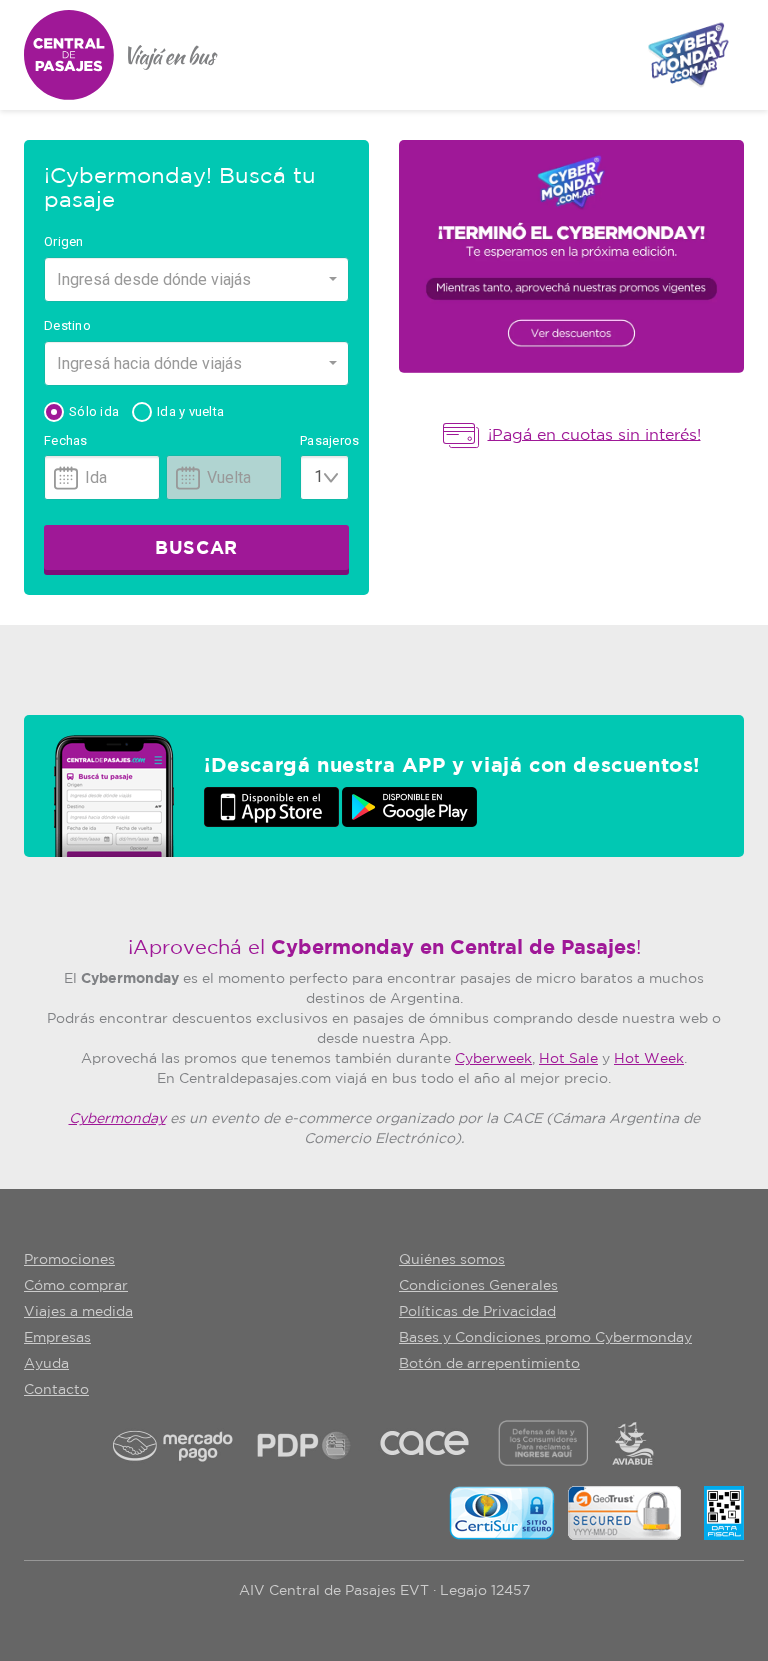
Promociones (69, 1260)
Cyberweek (493, 1059)
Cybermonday (117, 1119)
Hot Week (649, 1059)
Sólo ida (94, 411)
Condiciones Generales (478, 1286)
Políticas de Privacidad (477, 1312)
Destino (67, 325)
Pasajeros (324, 440)
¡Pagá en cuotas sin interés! (594, 434)
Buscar (196, 549)
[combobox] (196, 279)
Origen (64, 241)
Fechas (66, 440)
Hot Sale (568, 1059)
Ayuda (46, 1364)
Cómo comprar (76, 1286)
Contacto (56, 1390)
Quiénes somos (452, 1260)
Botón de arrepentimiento (489, 1364)
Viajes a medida (78, 1312)
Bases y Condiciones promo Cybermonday (545, 1338)
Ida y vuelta (190, 411)
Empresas (57, 1338)
